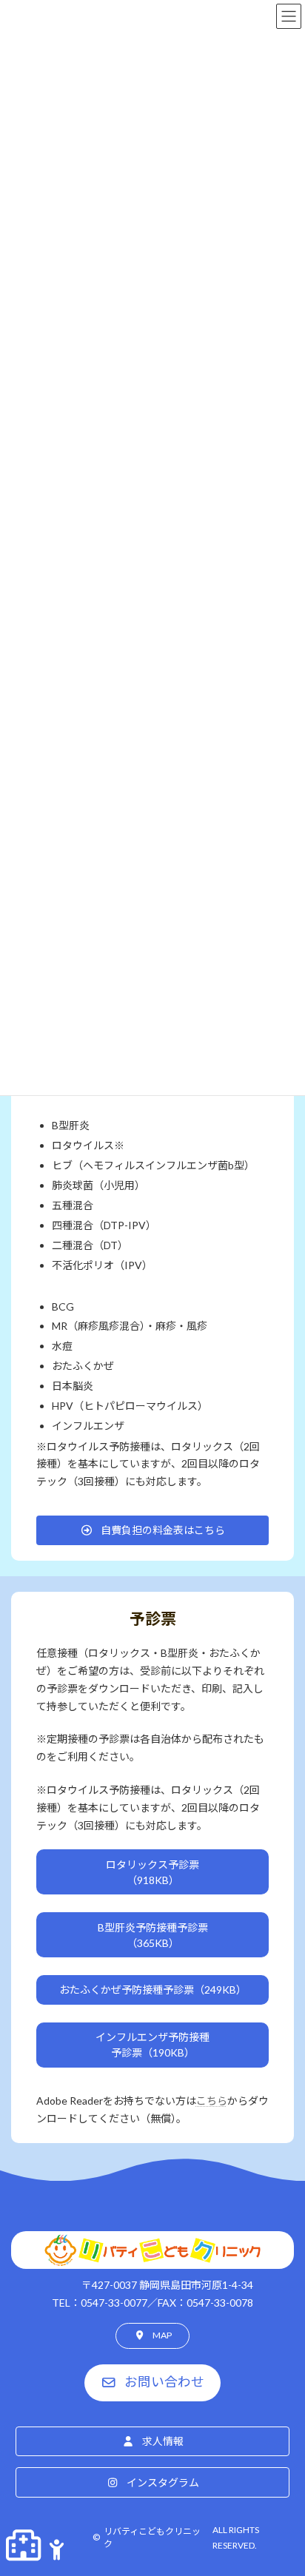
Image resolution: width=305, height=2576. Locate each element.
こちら (212, 2101)
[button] (153, 1530)
